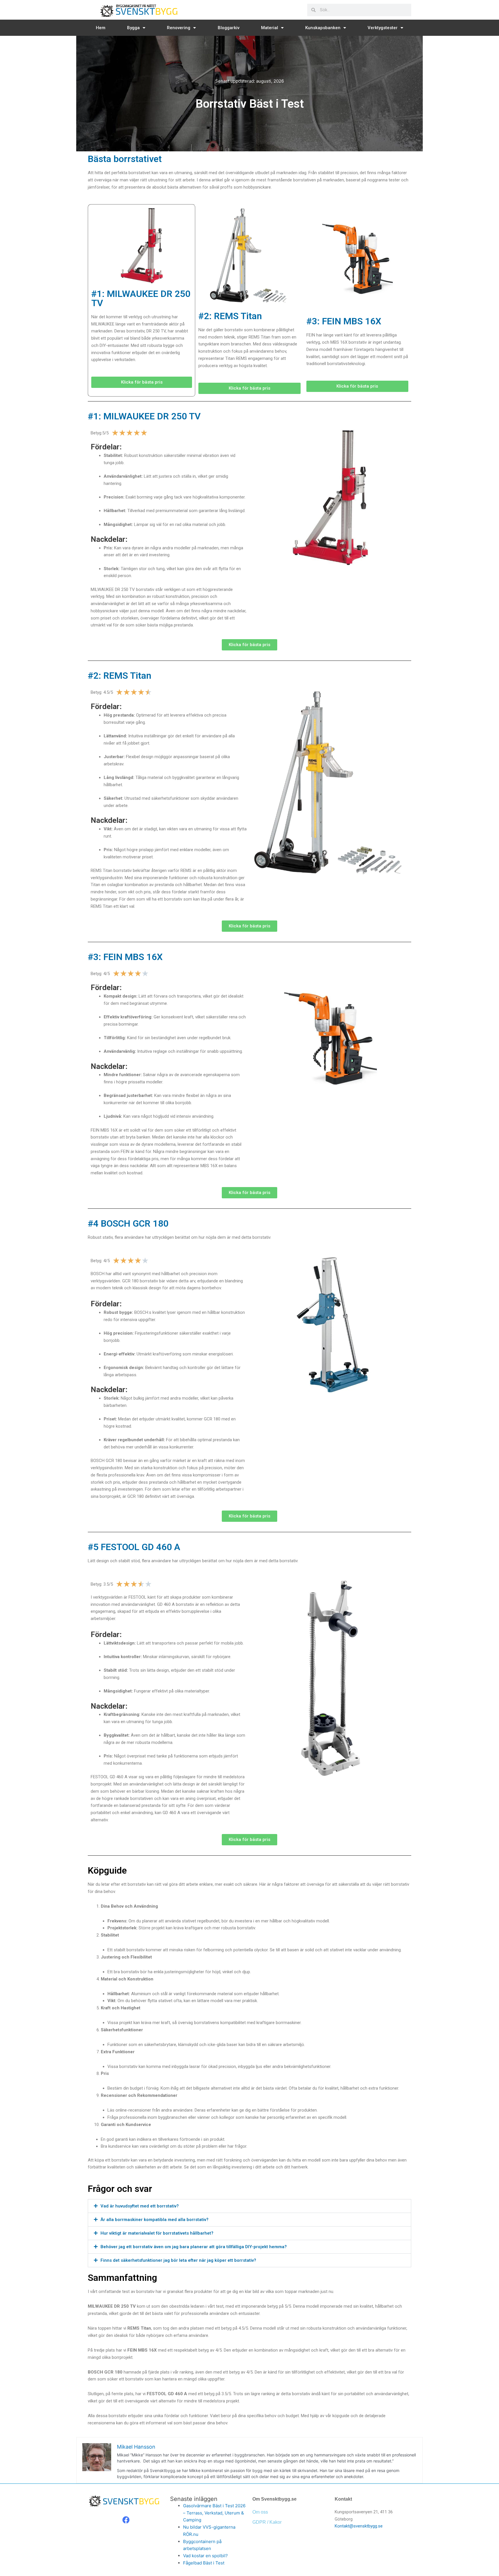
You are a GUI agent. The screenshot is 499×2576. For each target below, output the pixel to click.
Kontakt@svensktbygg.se (359, 2526)
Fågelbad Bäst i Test (204, 2563)
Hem (101, 28)
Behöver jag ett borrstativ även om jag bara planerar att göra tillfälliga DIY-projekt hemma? (194, 2247)
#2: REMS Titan (230, 316)
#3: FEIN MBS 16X (344, 321)
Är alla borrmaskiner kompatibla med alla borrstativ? (154, 2220)
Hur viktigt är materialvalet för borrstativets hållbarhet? (157, 2233)
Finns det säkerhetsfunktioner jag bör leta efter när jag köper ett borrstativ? (178, 2260)
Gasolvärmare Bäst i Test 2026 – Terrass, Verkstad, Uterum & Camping (214, 2513)
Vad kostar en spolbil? (205, 2556)
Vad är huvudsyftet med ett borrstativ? (140, 2206)
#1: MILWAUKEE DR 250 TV (141, 298)
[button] (249, 2206)
